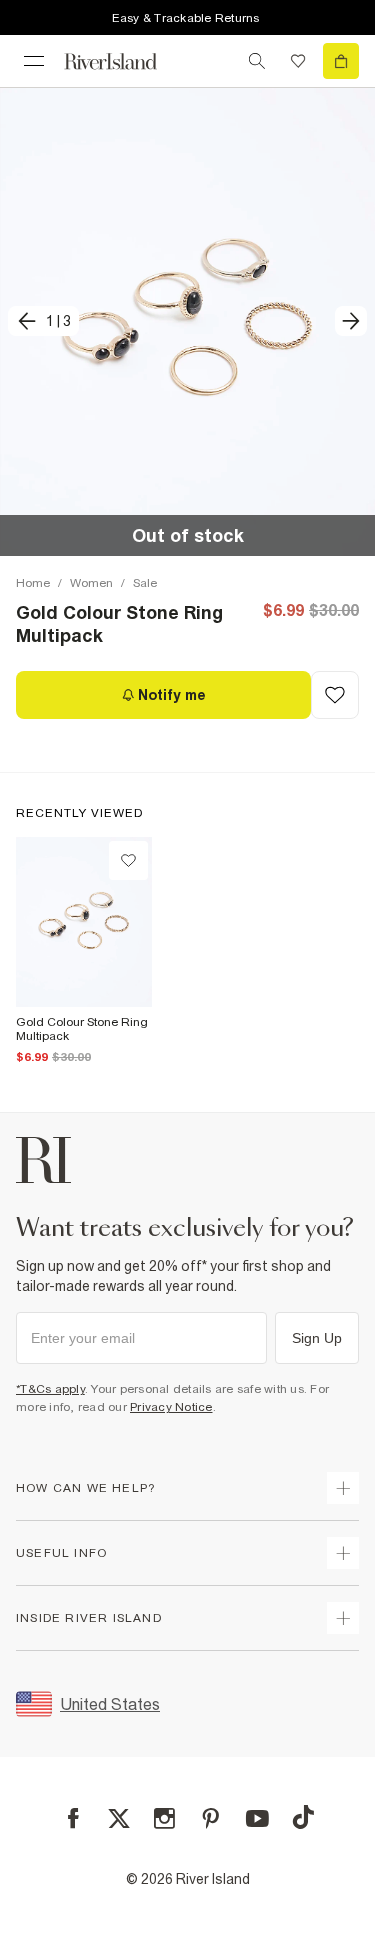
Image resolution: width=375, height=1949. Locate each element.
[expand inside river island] (343, 1618)
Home (33, 583)
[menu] (34, 61)
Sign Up (317, 1338)
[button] (187, 321)
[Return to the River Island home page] (124, 61)
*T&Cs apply (50, 1389)
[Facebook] (73, 1818)
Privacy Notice (171, 1407)
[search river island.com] (257, 61)
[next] (351, 321)
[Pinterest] (210, 1818)
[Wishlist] (298, 61)
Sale (145, 583)
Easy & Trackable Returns (186, 18)
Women (91, 583)
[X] (119, 1819)
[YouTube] (257, 1818)
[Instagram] (164, 1818)
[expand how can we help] (343, 1488)
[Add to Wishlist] (335, 695)
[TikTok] (303, 1817)
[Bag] (341, 61)
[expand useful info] (343, 1553)
